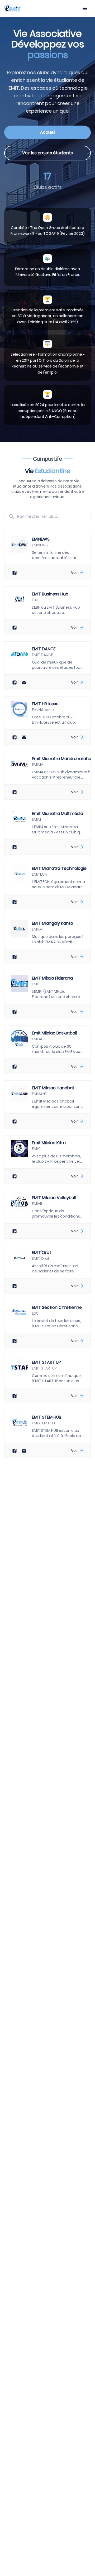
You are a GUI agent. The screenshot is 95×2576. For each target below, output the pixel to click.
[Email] (24, 682)
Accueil (48, 132)
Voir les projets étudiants (47, 153)
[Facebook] (15, 573)
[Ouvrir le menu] (85, 9)
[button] (47, 556)
